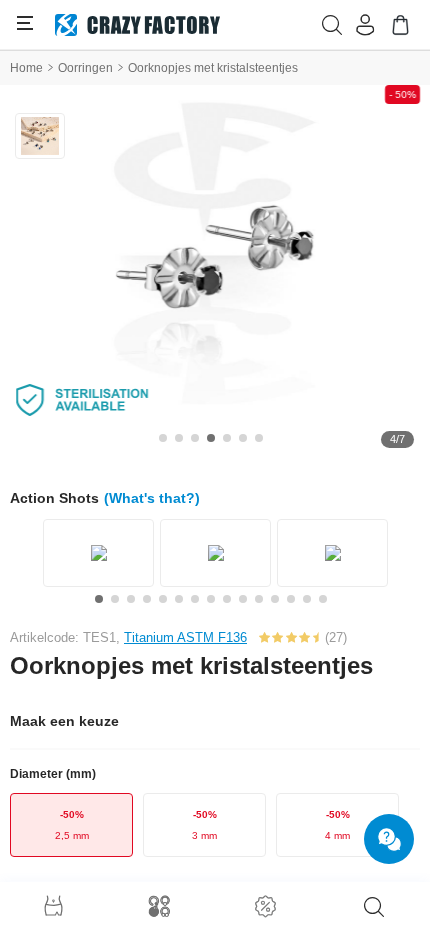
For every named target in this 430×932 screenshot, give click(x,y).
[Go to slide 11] (259, 599)
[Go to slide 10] (243, 599)
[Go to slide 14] (307, 599)
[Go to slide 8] (211, 599)
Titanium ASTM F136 (185, 637)
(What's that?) (152, 498)
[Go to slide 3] (195, 438)
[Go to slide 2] (179, 438)
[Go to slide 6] (243, 438)
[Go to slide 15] (323, 599)
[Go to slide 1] (163, 438)
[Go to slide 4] (211, 438)
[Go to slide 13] (291, 599)
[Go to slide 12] (275, 599)
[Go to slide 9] (227, 599)
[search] (374, 907)
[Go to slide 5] (227, 438)
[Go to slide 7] (259, 438)
